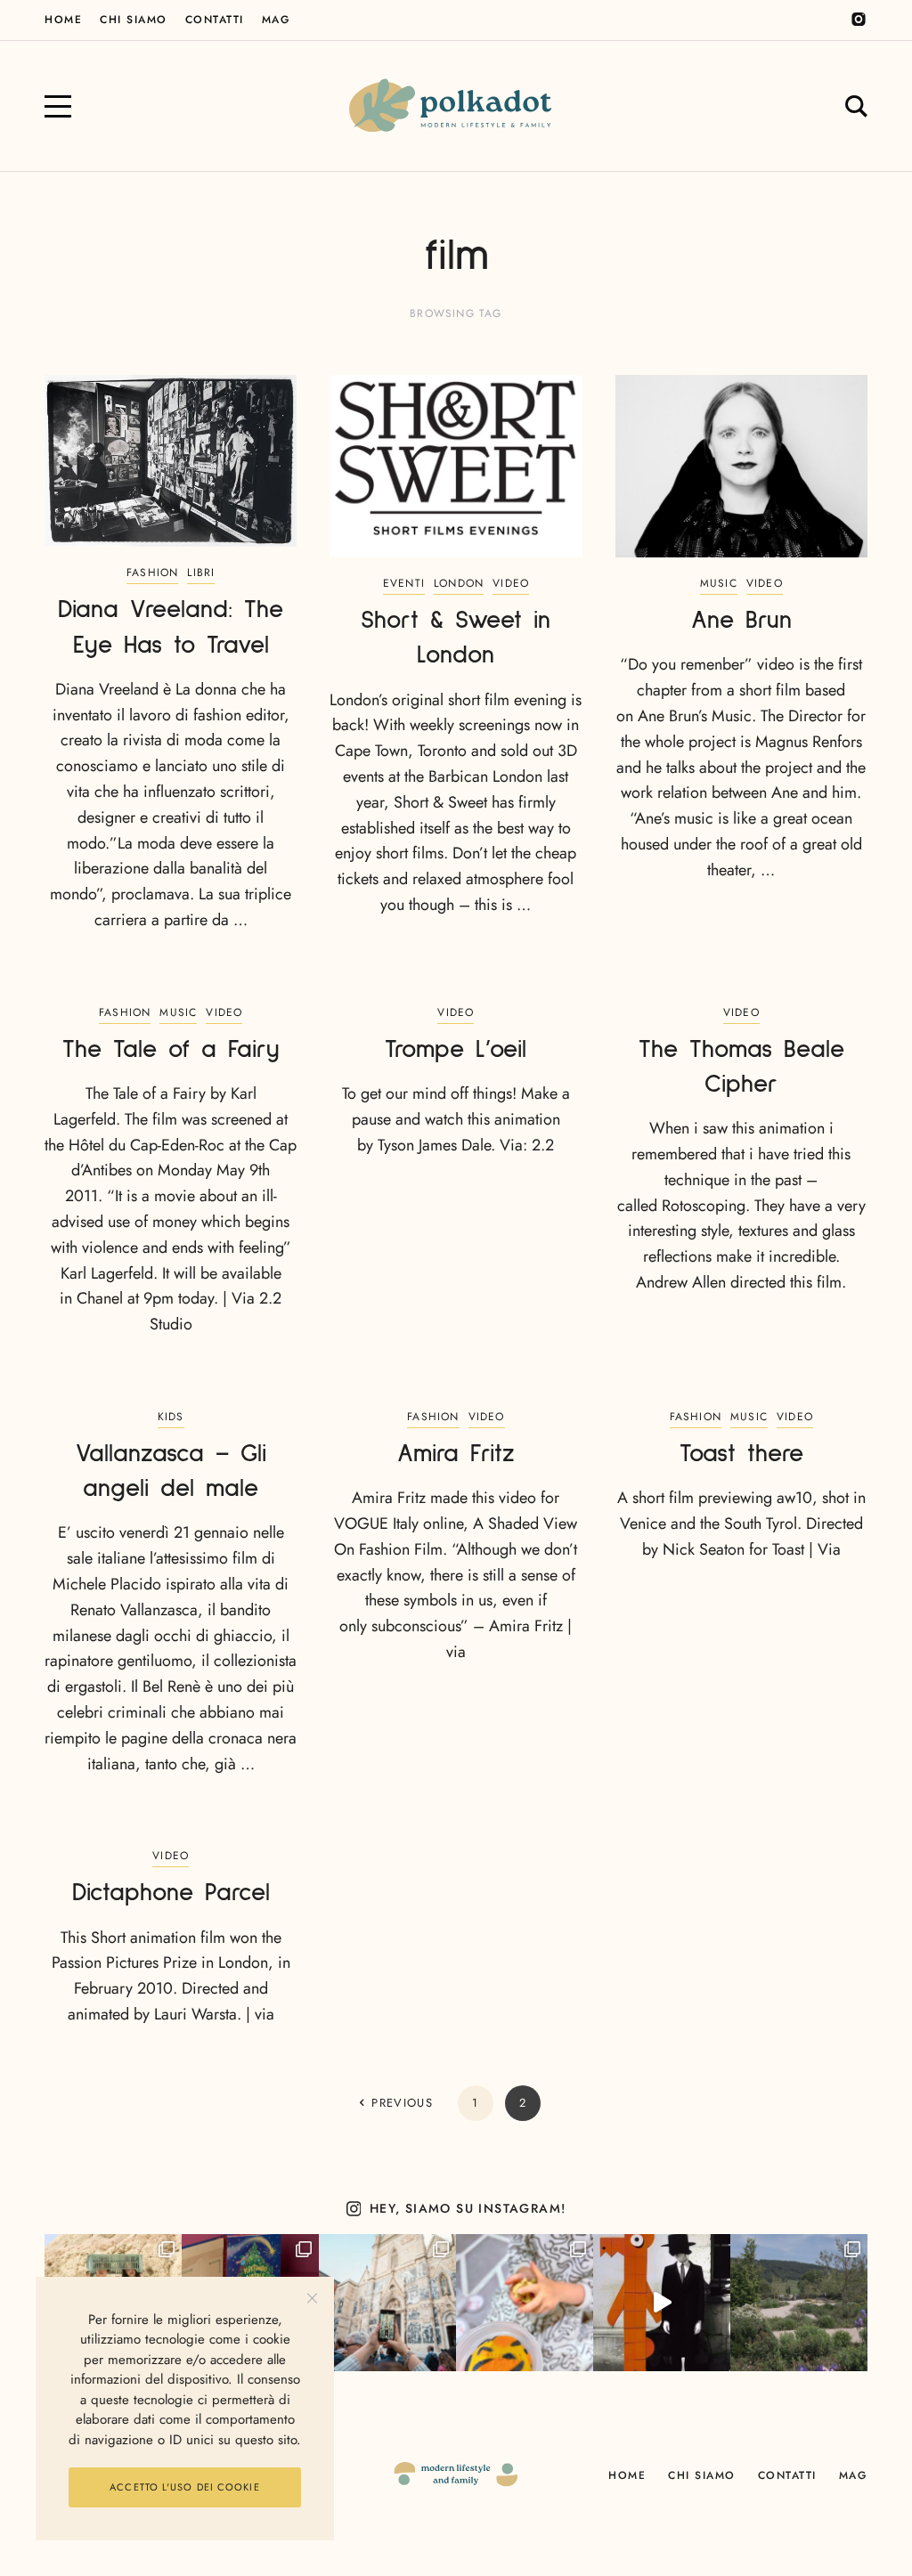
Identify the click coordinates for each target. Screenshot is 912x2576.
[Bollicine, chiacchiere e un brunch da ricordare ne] (799, 2303)
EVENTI (404, 583)
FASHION (152, 573)
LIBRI (201, 573)
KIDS (171, 1417)
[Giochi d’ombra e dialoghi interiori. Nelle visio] (662, 2303)
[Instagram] (859, 20)
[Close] (312, 2299)
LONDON (459, 583)
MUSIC (719, 583)
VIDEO (511, 583)
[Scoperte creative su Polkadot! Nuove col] (387, 2303)
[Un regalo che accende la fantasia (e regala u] (525, 2303)
